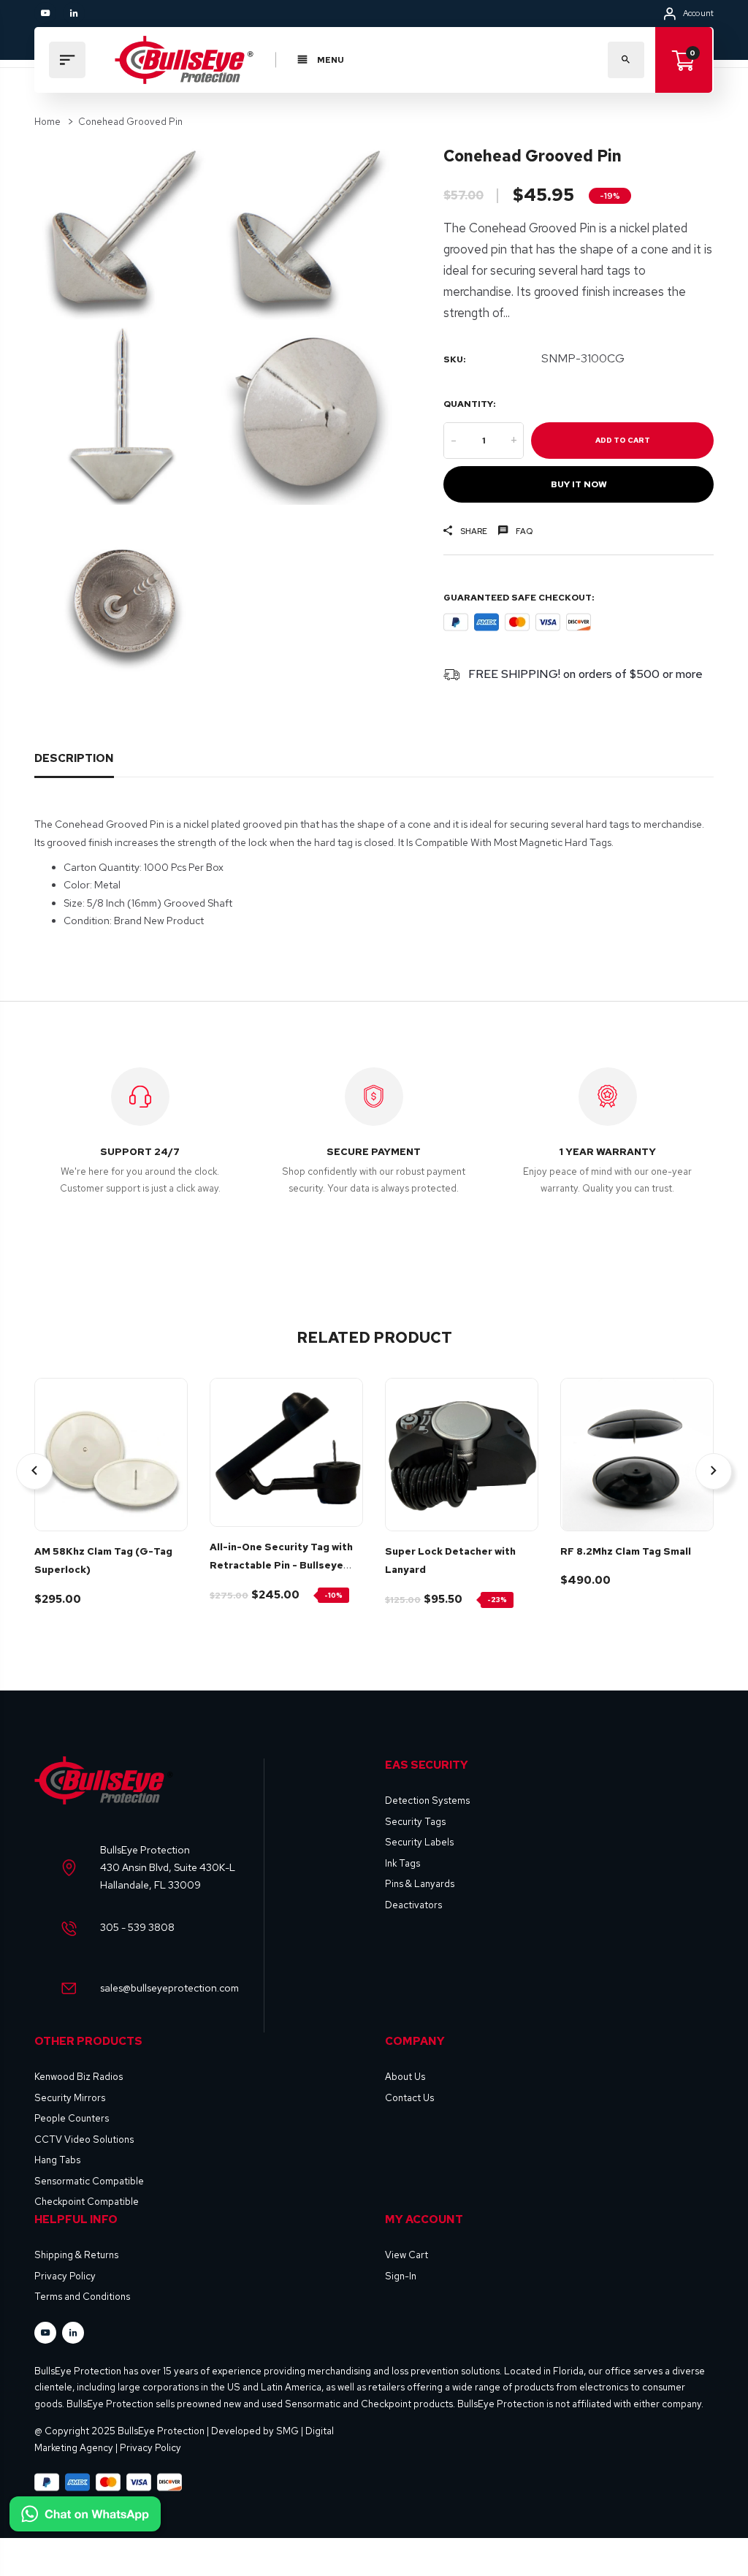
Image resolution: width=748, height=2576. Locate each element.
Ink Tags (402, 1863)
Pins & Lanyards (420, 1884)
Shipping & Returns (76, 2255)
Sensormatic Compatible (89, 2181)
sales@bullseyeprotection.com (169, 1988)
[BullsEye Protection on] (74, 13)
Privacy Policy (65, 2276)
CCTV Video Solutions (84, 2139)
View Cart (407, 2255)
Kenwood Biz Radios (79, 2077)
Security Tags (415, 1822)
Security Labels (419, 1842)
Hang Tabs (57, 2160)
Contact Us (409, 2098)
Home (47, 122)
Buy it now (579, 484)
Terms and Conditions (82, 2297)
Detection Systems (427, 1800)
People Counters (72, 2118)
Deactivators (413, 1905)
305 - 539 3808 (137, 1927)
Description (74, 758)
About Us (405, 2077)
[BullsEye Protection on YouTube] (45, 13)
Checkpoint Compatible (87, 2202)
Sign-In (401, 2276)
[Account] (670, 14)
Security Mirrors (70, 2098)
